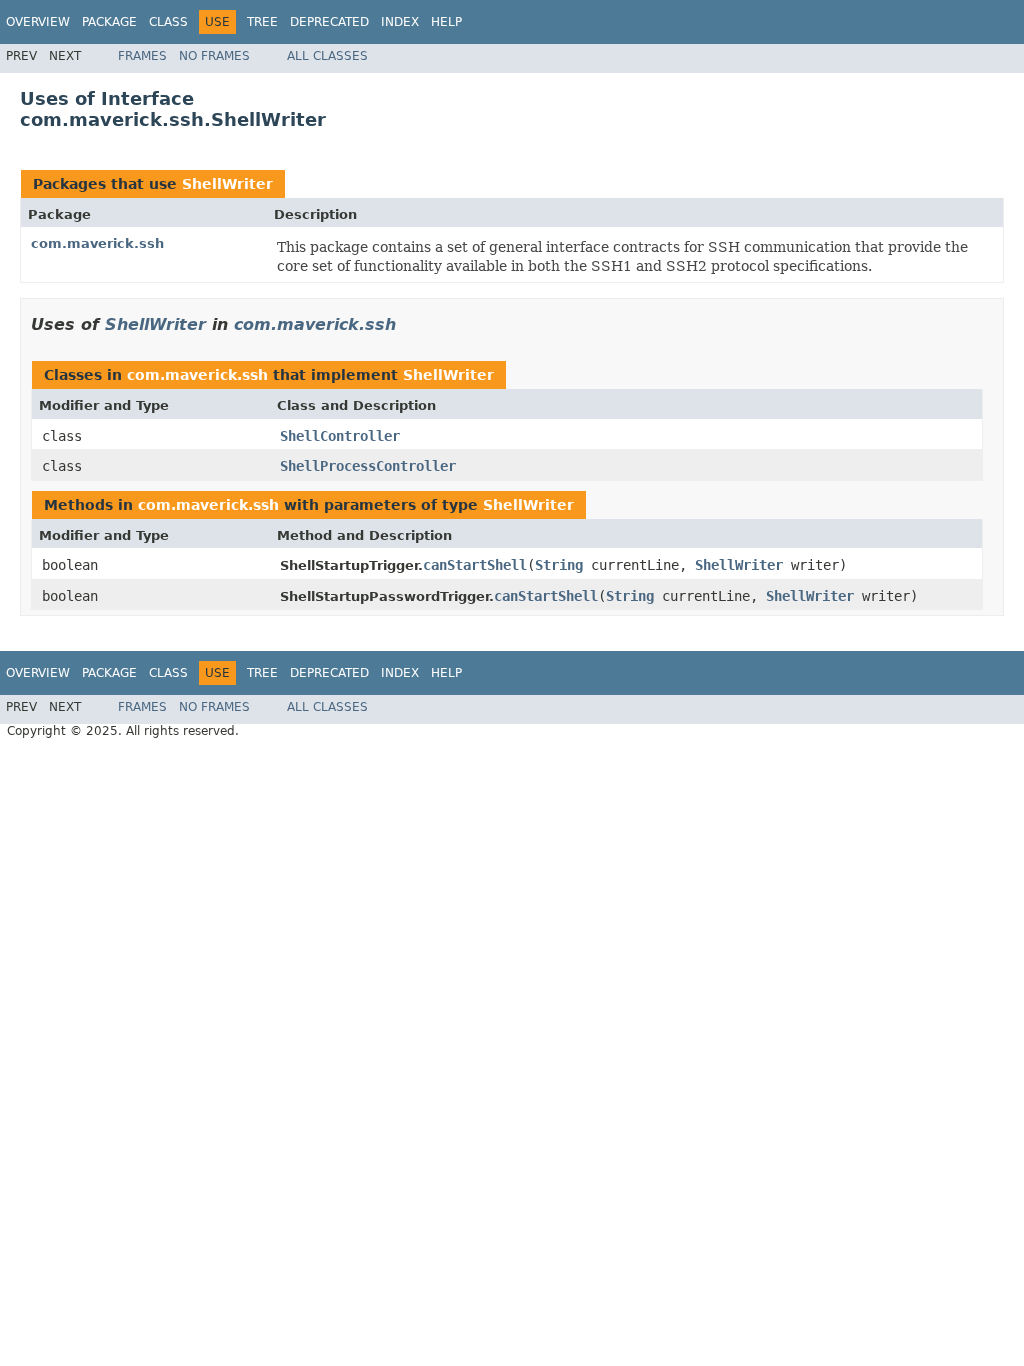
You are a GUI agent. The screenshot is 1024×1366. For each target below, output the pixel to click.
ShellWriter (227, 184)
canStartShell (475, 565)
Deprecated (329, 22)
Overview (38, 22)
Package (109, 22)
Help (446, 22)
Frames (142, 56)
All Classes (327, 56)
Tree (262, 22)
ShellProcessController (368, 466)
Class (168, 22)
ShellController (340, 436)
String (559, 565)
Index (400, 22)
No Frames (214, 56)
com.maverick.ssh (97, 243)
